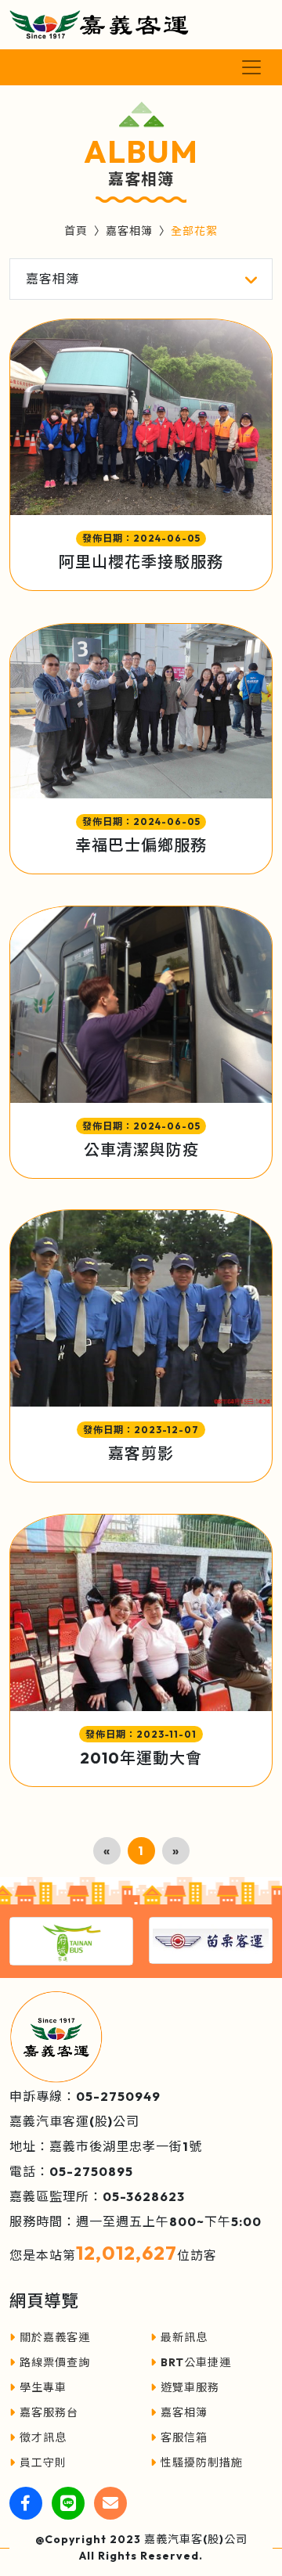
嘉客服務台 (49, 2412)
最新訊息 (184, 2337)
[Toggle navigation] (251, 67)
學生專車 (43, 2387)
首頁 (76, 231)
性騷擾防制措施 (202, 2463)
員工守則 (43, 2463)
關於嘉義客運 (55, 2337)
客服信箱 (184, 2437)
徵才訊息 (43, 2437)
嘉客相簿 (129, 231)
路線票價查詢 (55, 2362)
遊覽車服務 (190, 2387)
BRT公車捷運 (196, 2362)
